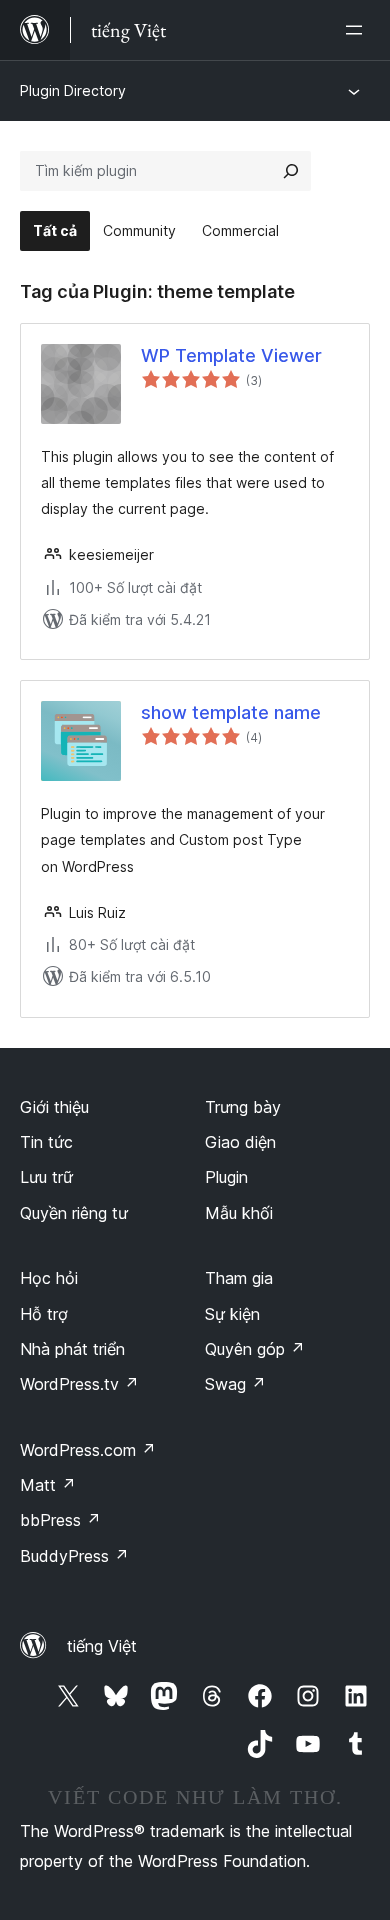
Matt (48, 1485)
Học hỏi (49, 1278)
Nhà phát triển (72, 1349)
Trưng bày (243, 1107)
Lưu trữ (46, 1177)
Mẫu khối (239, 1213)
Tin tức (46, 1142)
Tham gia (239, 1278)
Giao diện (240, 1142)
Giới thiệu (54, 1107)
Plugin (226, 1177)
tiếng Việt (102, 1646)
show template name (231, 712)
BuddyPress (74, 1556)
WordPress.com (88, 1450)
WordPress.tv (79, 1384)
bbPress (60, 1520)
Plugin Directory (73, 90)
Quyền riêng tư (74, 1213)
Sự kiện (232, 1314)
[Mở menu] (358, 30)
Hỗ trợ (44, 1314)
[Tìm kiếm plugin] (291, 171)
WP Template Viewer (231, 355)
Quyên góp (255, 1349)
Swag (235, 1384)
